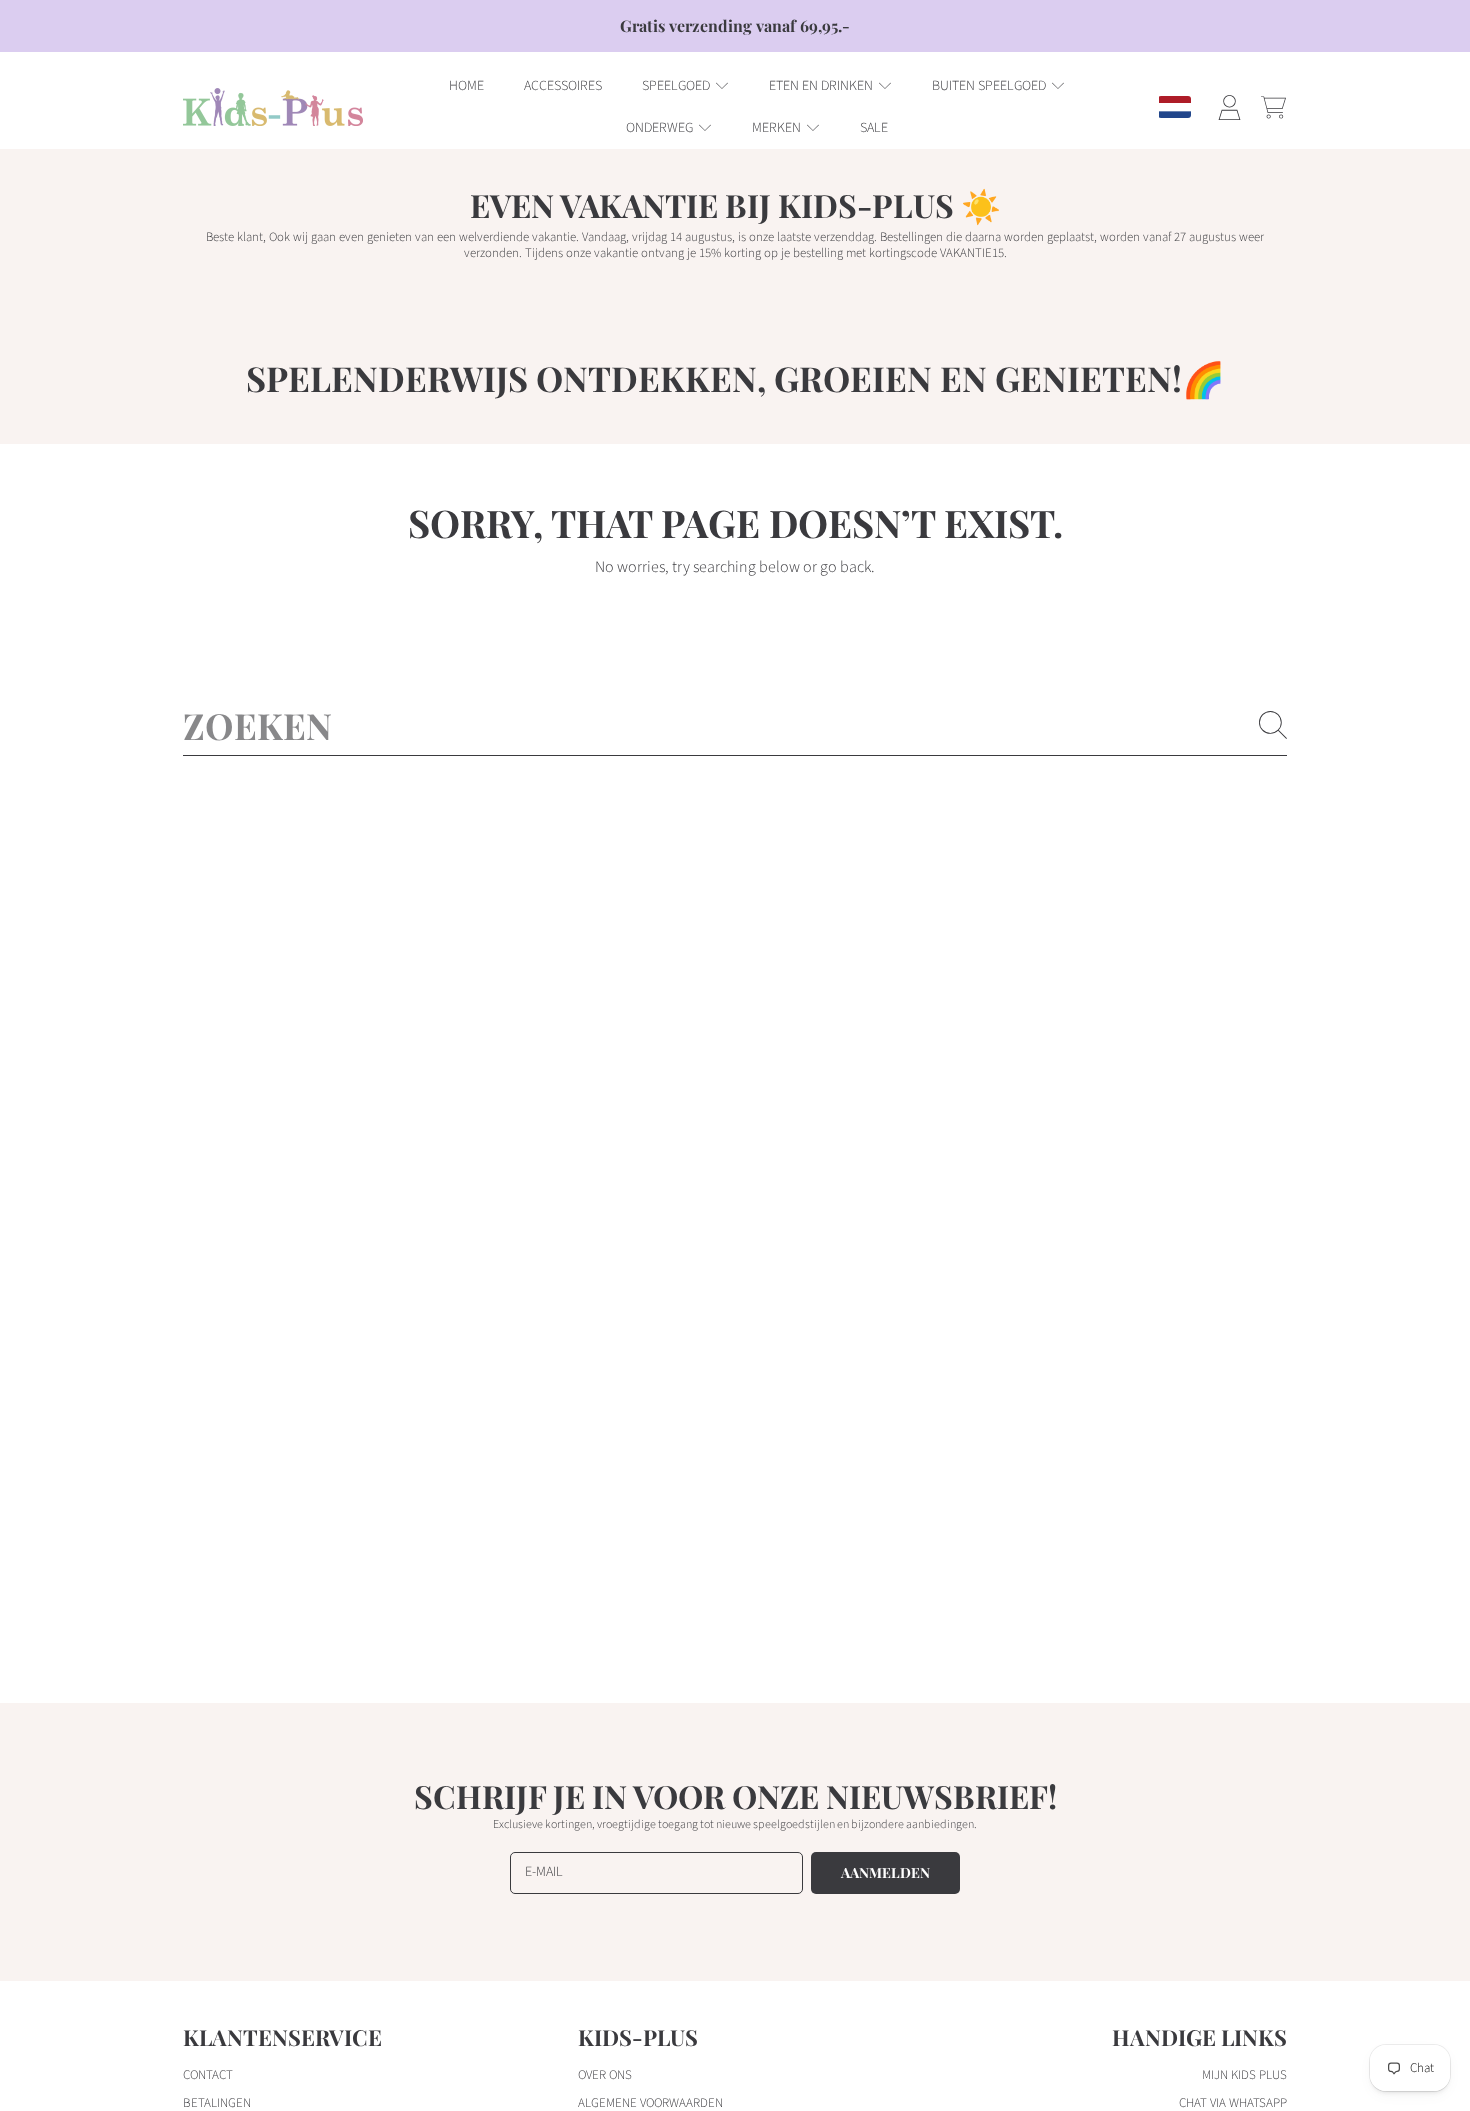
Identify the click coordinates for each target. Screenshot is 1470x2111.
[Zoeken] (1273, 725)
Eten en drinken (822, 86)
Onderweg (661, 128)
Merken (778, 128)
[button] (1273, 107)
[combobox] (735, 725)
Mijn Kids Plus (1244, 2075)
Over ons (605, 2075)
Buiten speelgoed (990, 86)
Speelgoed (677, 86)
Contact (208, 2075)
